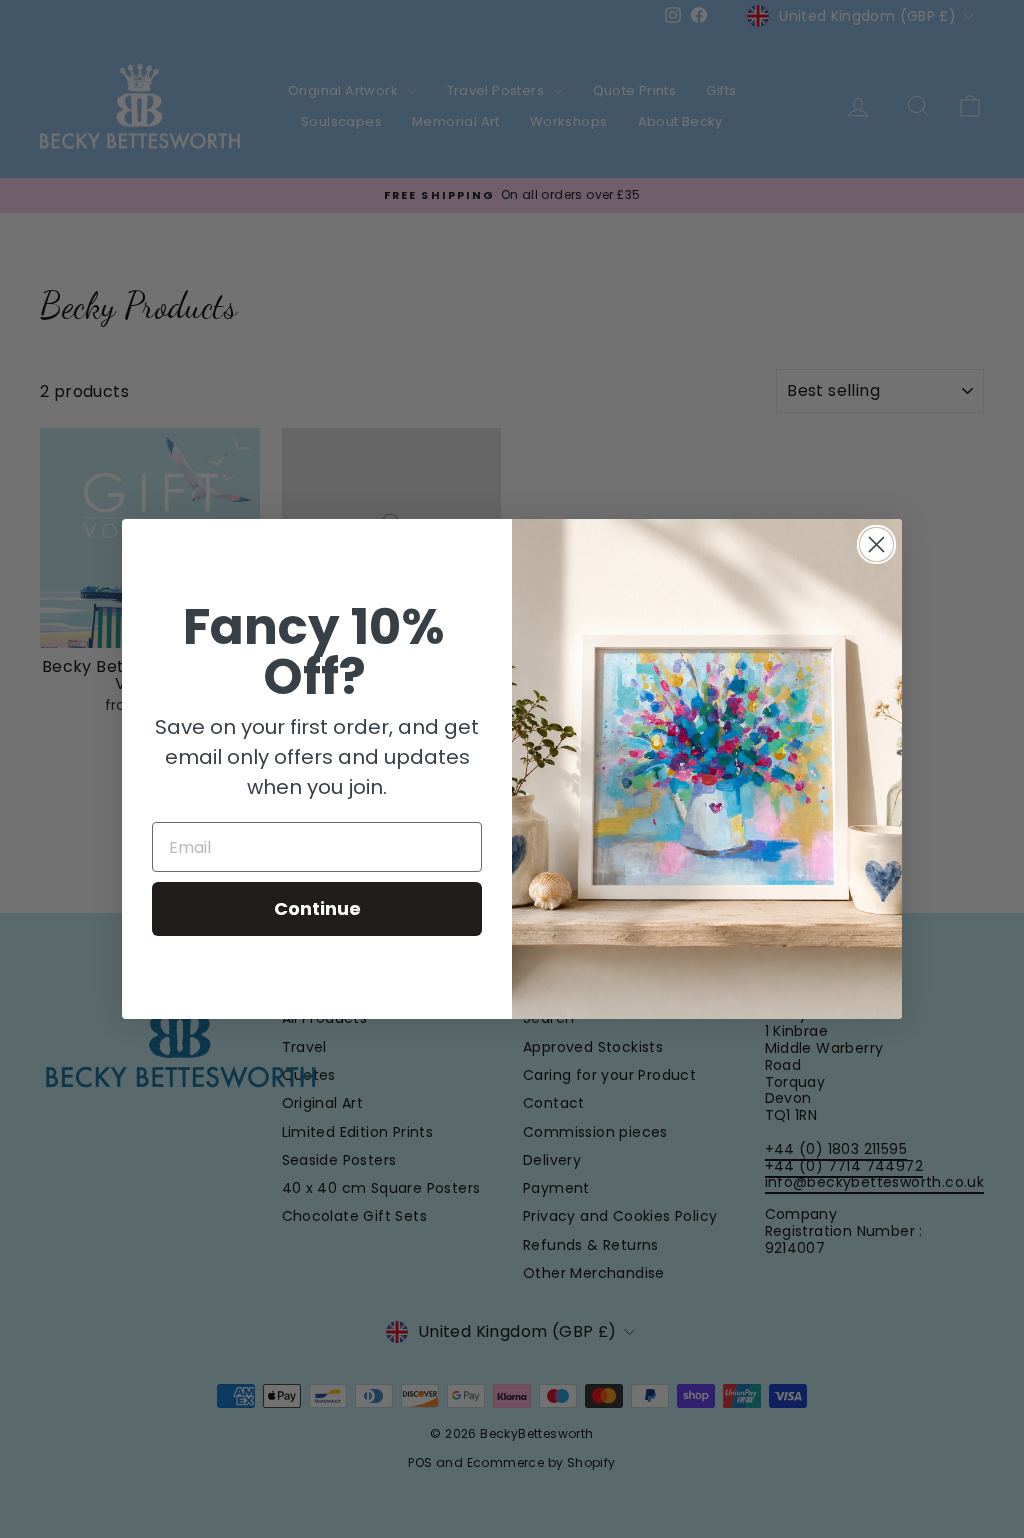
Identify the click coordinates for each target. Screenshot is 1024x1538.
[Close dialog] (876, 544)
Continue (317, 908)
